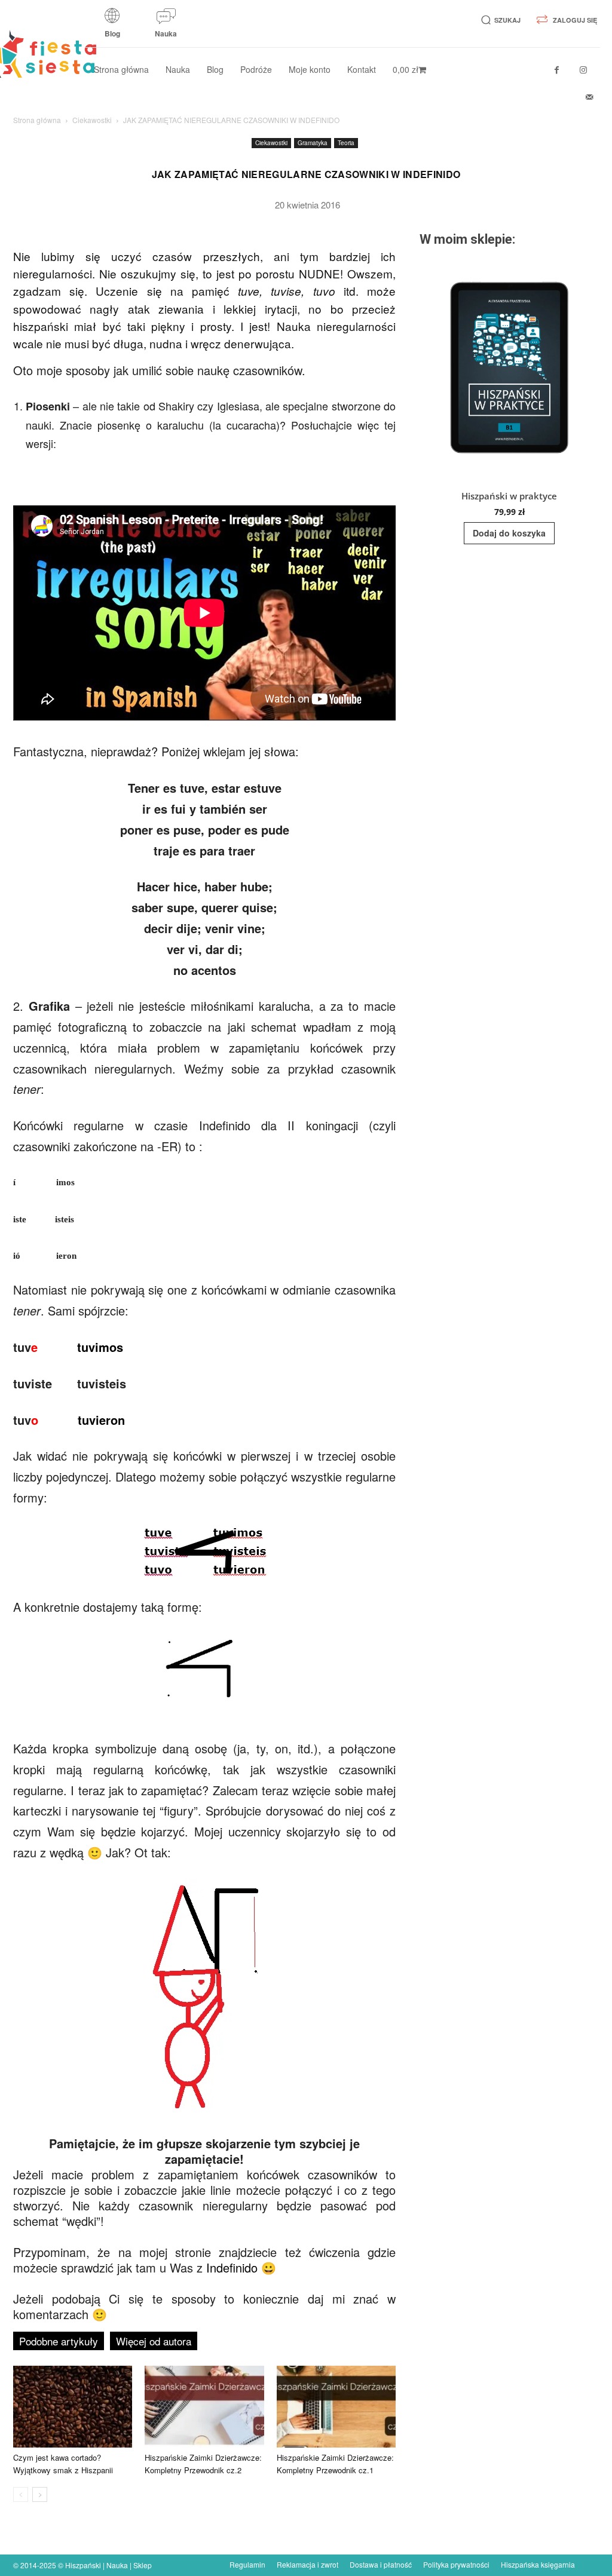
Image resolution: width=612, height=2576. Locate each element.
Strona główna (37, 120)
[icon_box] (112, 27)
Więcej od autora (154, 2341)
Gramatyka (313, 143)
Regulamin (247, 2564)
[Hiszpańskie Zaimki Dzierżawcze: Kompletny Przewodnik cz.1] (336, 2407)
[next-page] (40, 2494)
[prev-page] (21, 2494)
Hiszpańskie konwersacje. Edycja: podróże (509, 395)
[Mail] (590, 97)
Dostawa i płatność (381, 2564)
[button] (499, 20)
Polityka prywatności (456, 2564)
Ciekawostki (92, 120)
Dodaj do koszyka (509, 432)
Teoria (346, 143)
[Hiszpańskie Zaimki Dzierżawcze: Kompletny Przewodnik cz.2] (204, 2407)
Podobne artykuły (59, 2341)
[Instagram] (584, 70)
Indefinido (232, 2267)
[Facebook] (557, 70)
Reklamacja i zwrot (307, 2564)
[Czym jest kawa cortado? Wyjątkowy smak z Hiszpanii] (73, 2407)
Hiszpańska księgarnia (538, 2564)
